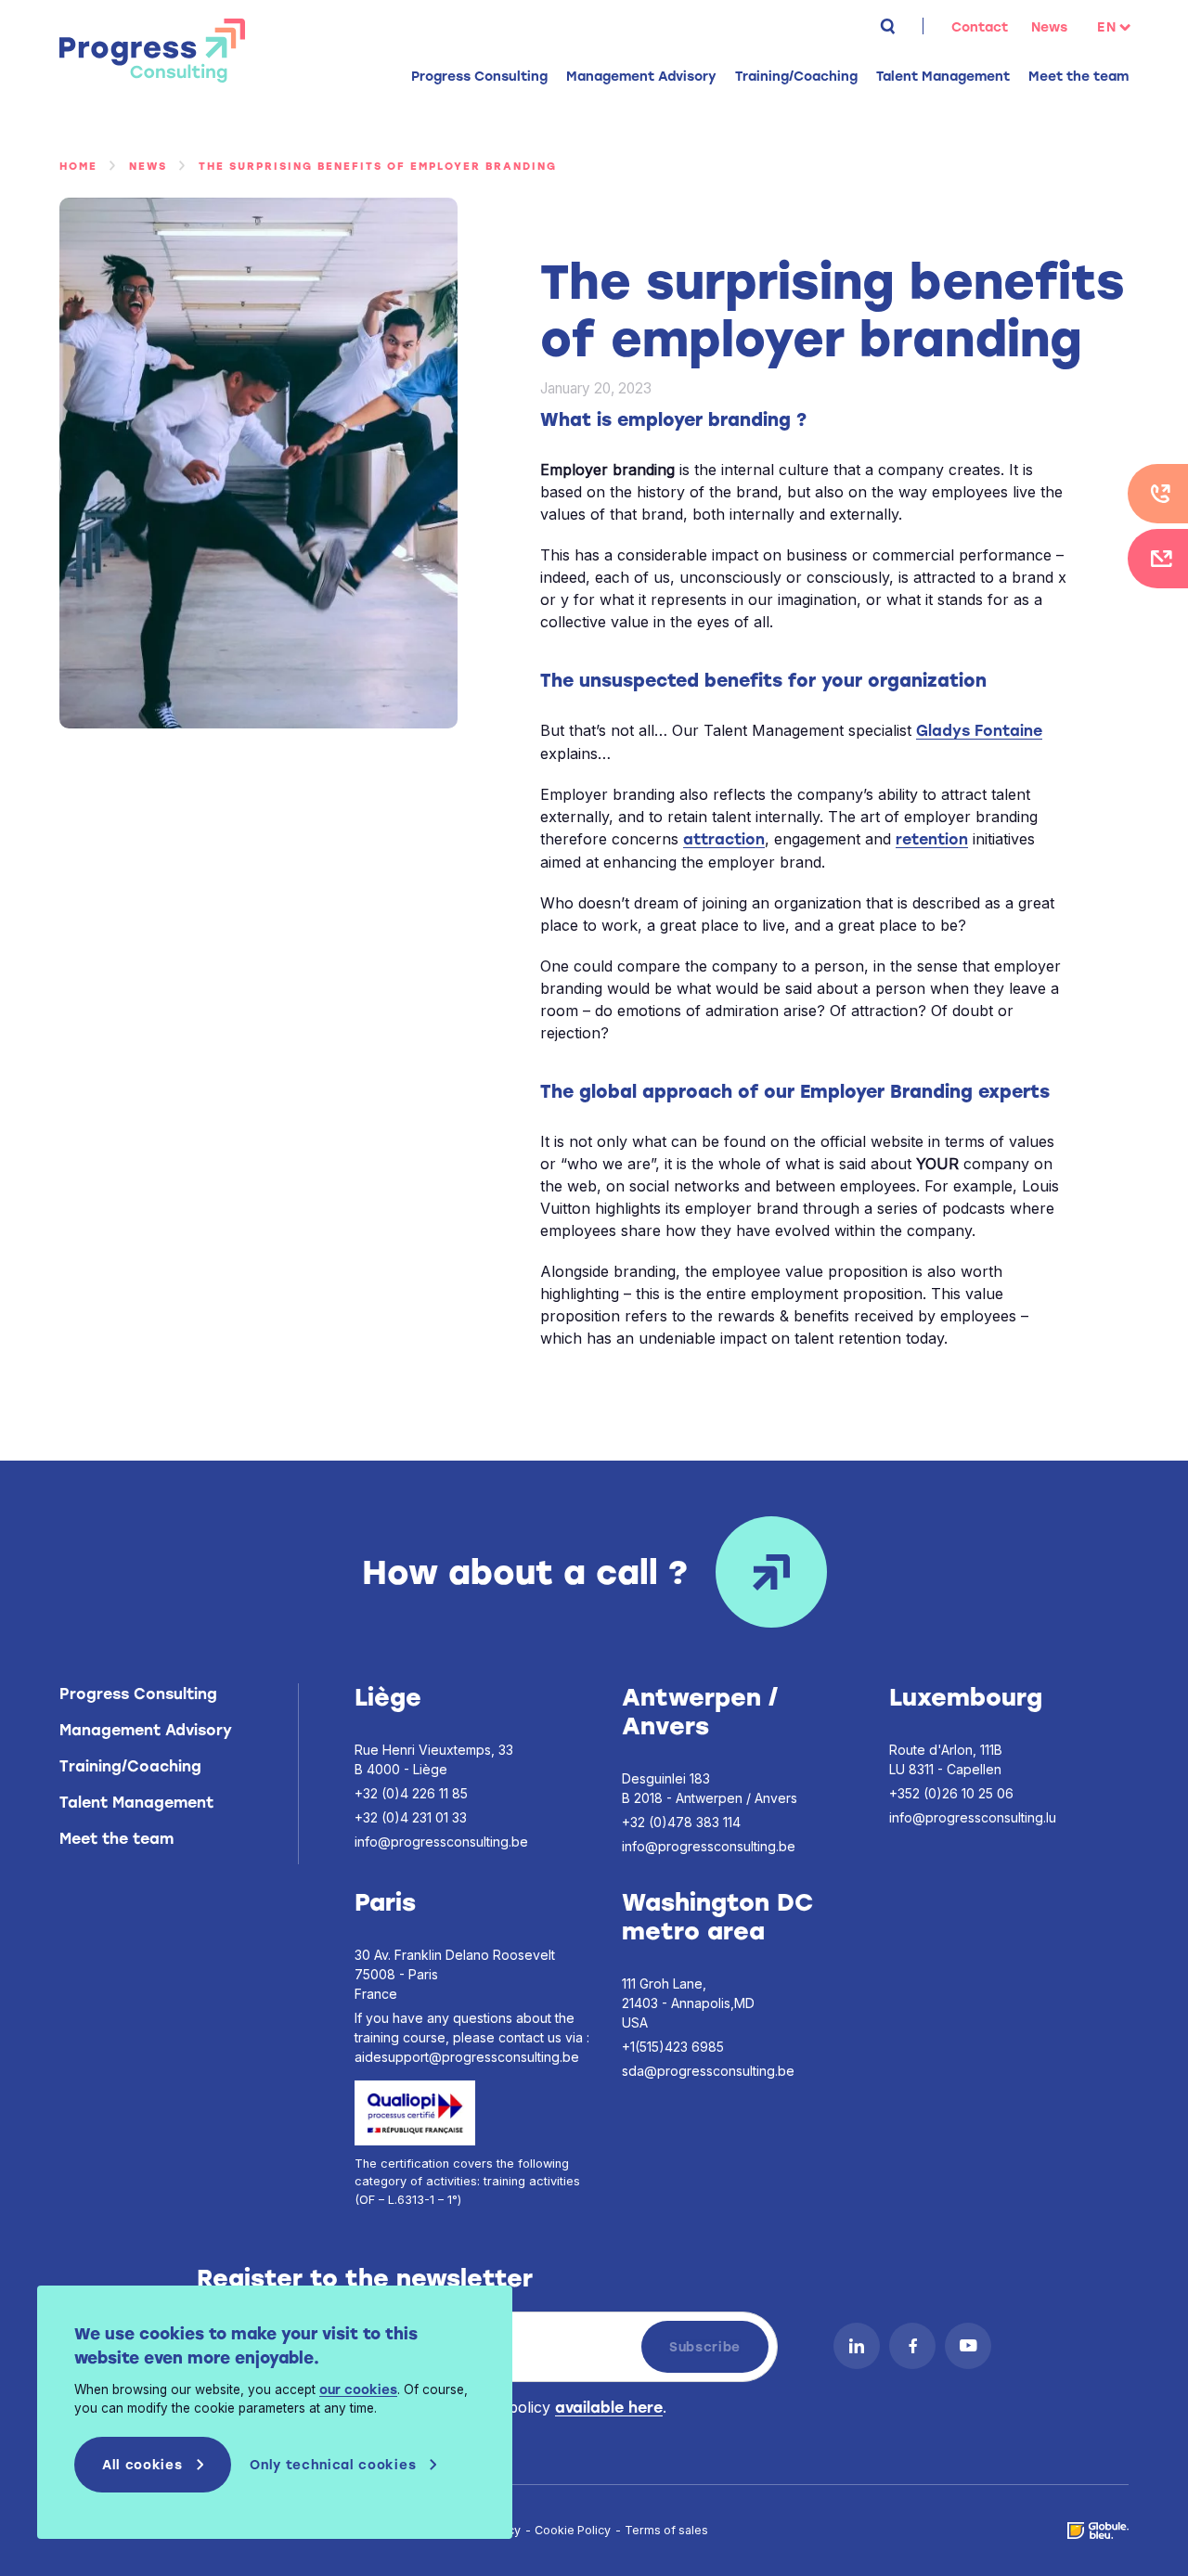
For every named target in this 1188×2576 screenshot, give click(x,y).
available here (609, 2408)
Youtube (968, 2346)
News (1049, 27)
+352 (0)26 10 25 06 (951, 1793)
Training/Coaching (130, 1766)
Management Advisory (146, 1730)
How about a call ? (525, 1572)
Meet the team (1078, 77)
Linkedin (857, 2346)
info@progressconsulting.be (441, 1842)
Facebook (912, 2346)
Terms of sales (666, 2530)
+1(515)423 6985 (673, 2047)
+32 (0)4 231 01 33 (411, 1817)
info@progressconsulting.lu (973, 1817)
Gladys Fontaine (979, 731)
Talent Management (136, 1803)
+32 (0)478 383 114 (681, 1822)
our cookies (358, 2389)
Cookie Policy (573, 2530)
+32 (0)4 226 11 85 (411, 1793)
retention (932, 839)
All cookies (142, 2465)
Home (78, 166)
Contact (980, 27)
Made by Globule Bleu (1098, 2531)
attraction (724, 839)
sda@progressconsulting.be (708, 2071)
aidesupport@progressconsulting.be (467, 2057)
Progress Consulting (152, 51)
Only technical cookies (333, 2465)
